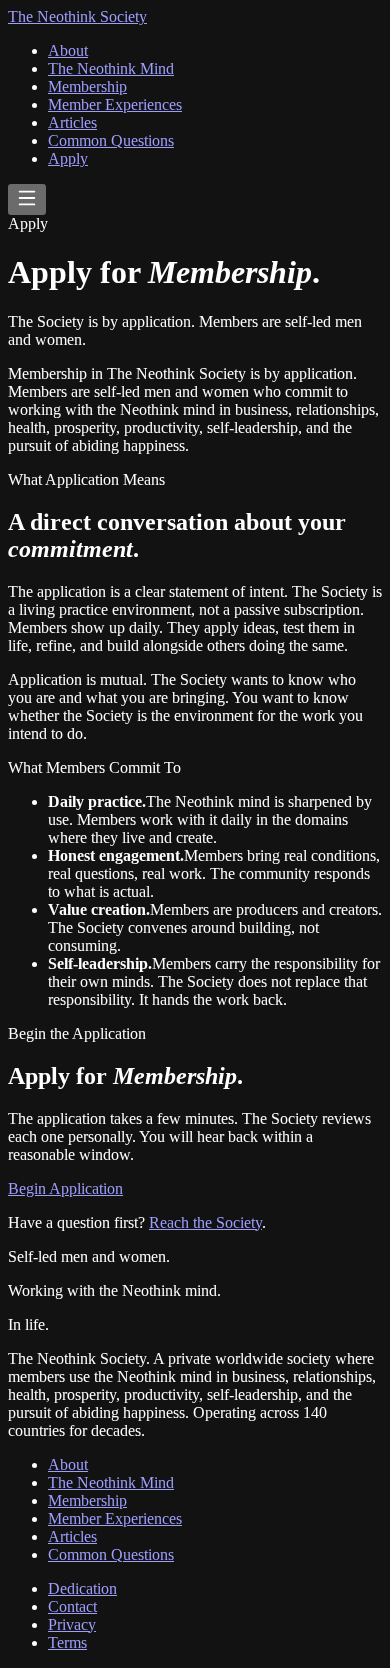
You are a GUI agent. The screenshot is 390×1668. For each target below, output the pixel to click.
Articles (72, 122)
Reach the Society (205, 1222)
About (68, 50)
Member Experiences (115, 104)
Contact (72, 1606)
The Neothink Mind (111, 68)
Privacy (72, 1624)
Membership (87, 86)
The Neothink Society (77, 16)
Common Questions (111, 140)
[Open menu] (27, 199)
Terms (67, 1642)
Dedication (82, 1588)
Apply (68, 158)
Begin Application (65, 1188)
